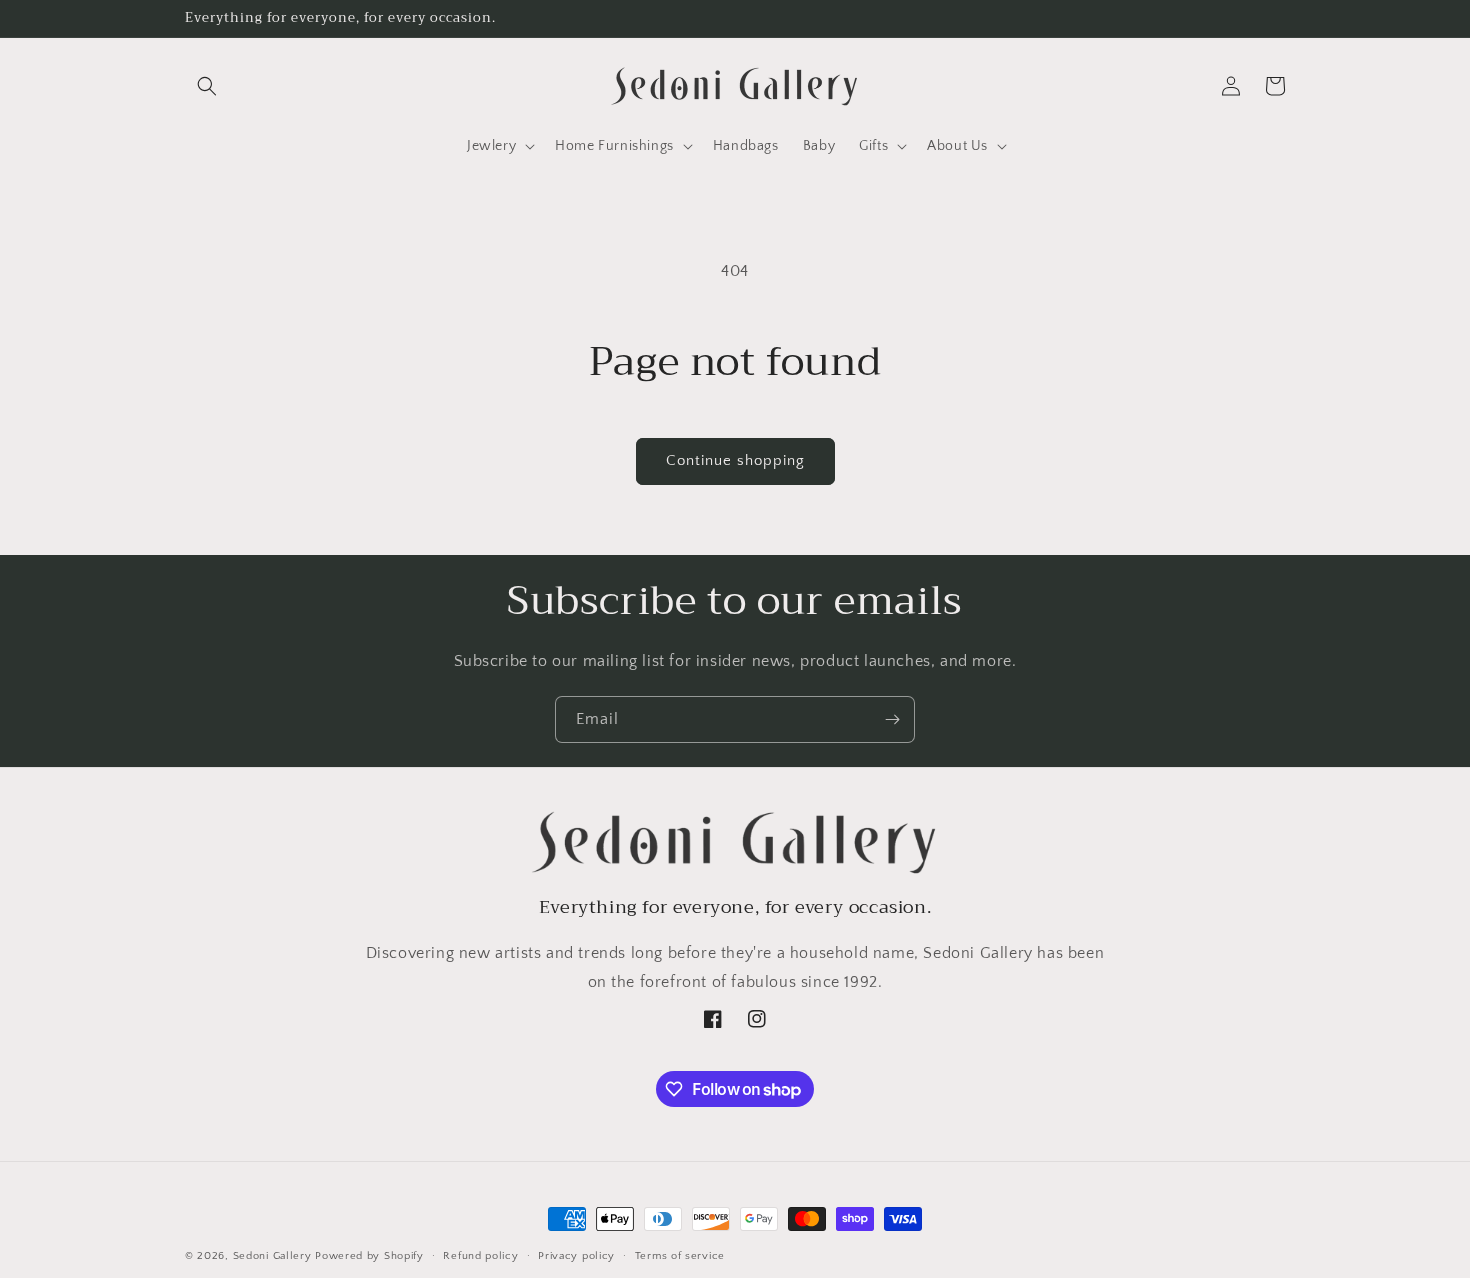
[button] (207, 86)
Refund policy (480, 1256)
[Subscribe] (892, 719)
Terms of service (680, 1256)
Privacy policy (576, 1256)
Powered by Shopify (369, 1256)
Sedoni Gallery (272, 1256)
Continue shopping (735, 460)
